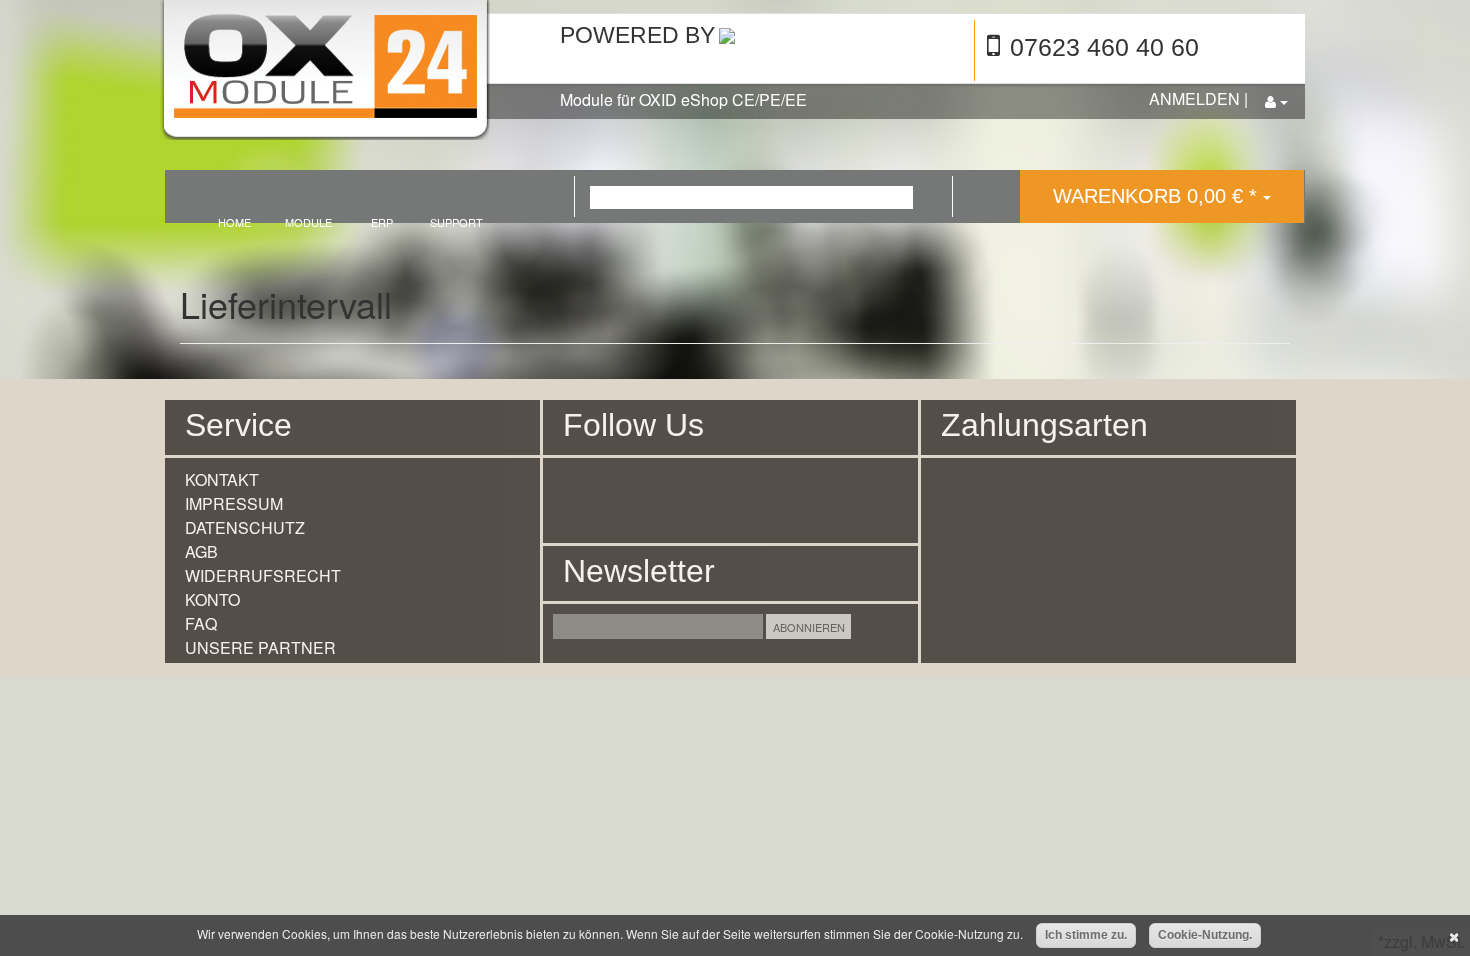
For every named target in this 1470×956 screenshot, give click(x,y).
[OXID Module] (342, 72)
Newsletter (639, 571)
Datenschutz (245, 527)
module (308, 221)
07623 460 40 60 (1104, 47)
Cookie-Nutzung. (1205, 935)
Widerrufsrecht (263, 575)
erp (382, 221)
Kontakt (222, 479)
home (234, 221)
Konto (212, 599)
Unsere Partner (260, 647)
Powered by (637, 35)
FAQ (201, 623)
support (456, 221)
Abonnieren (809, 627)
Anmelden (1194, 99)
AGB (201, 551)
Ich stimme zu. (1086, 935)
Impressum (234, 503)
